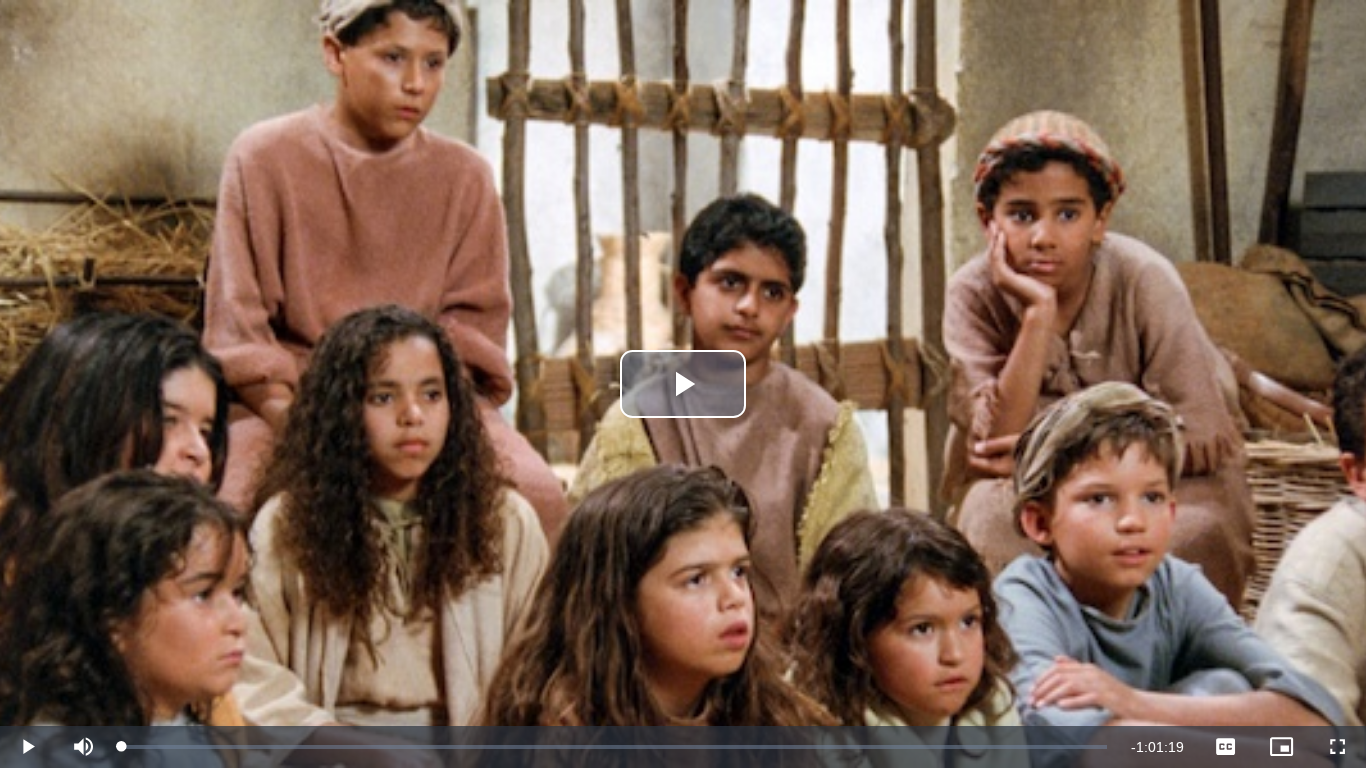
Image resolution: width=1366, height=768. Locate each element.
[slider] (614, 747)
